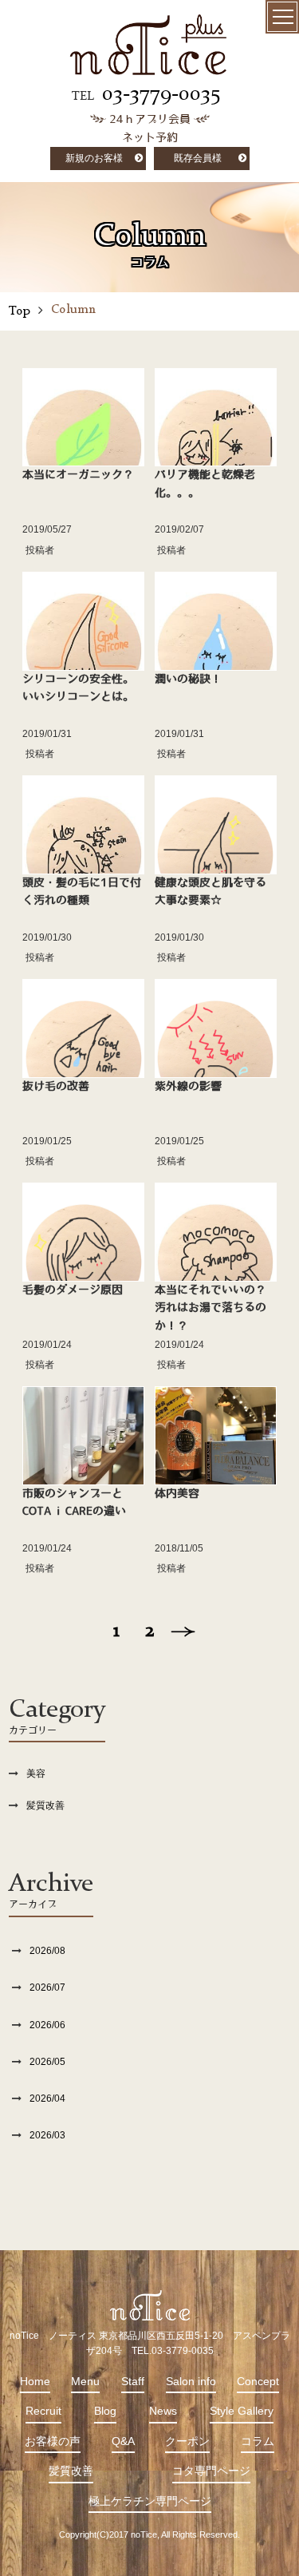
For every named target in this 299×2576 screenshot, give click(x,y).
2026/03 (47, 2135)
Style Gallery (242, 2411)
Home (35, 2381)
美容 (36, 1773)
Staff (133, 2381)
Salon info (191, 2381)
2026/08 (47, 1951)
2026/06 (47, 2025)
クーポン (187, 2441)
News (163, 2411)
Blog (105, 2411)
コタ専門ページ (211, 2471)
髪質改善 (45, 1805)
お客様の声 (53, 2441)
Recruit (43, 2411)
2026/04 (47, 2098)
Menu (85, 2381)
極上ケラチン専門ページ (150, 2501)
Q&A (123, 2441)
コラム (258, 2441)
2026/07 (47, 1987)
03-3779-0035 (161, 94)
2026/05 (47, 2062)
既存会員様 (198, 158)
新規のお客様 (94, 158)
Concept (258, 2381)
